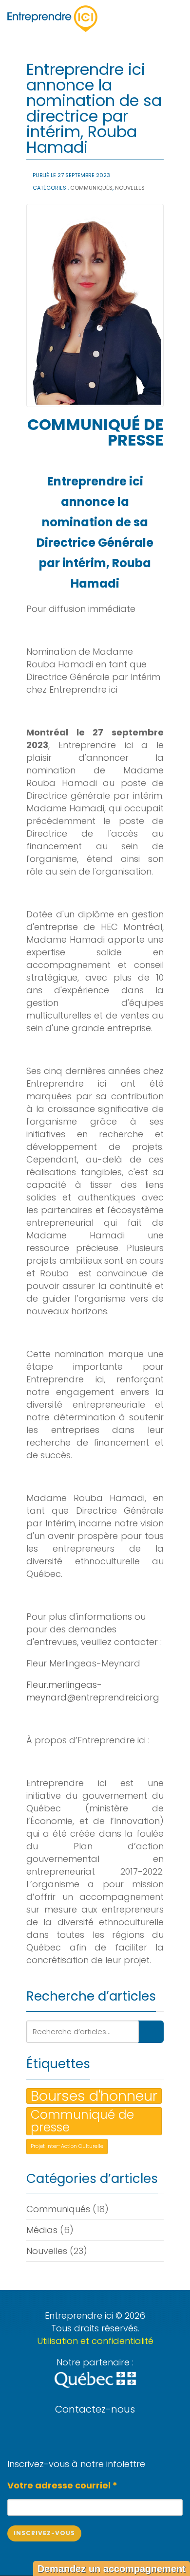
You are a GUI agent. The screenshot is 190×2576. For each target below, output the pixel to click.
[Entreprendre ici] (52, 19)
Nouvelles (130, 188)
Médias (42, 2230)
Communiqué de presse (82, 2121)
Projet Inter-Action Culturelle (67, 2146)
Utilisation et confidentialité (95, 2341)
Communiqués (91, 188)
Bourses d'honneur (94, 2096)
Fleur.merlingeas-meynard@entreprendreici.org (93, 1691)
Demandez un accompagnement (112, 2569)
